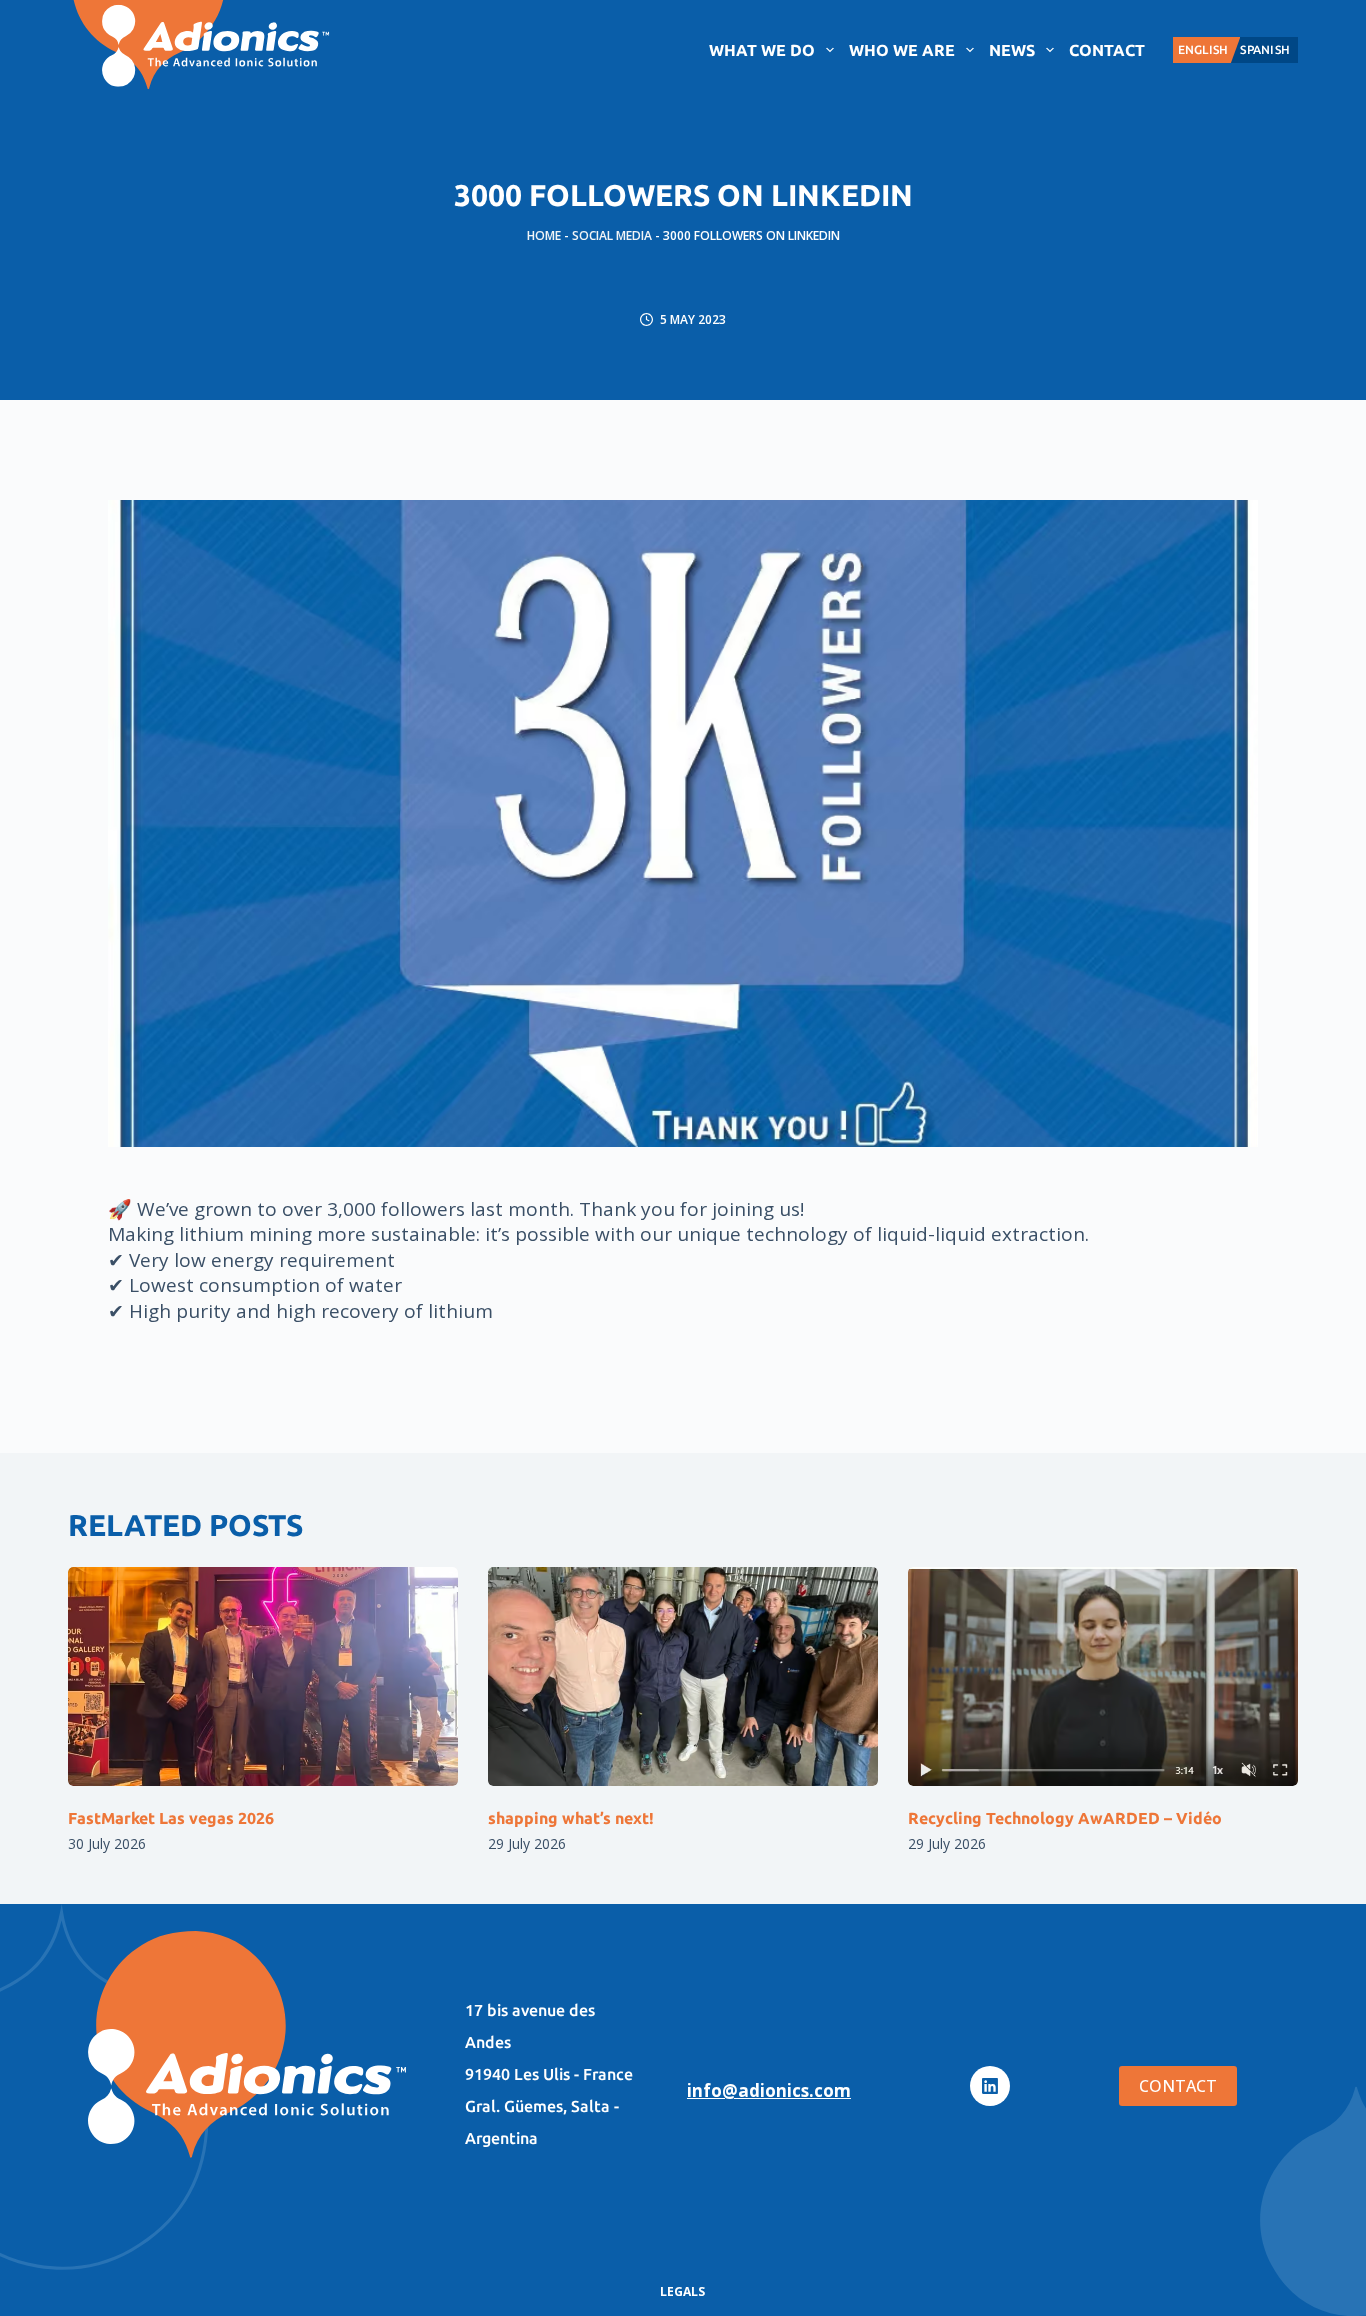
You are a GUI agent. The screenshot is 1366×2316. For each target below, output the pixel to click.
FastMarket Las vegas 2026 (171, 1818)
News (1012, 50)
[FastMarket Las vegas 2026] (263, 1676)
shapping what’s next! (571, 1818)
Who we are (902, 50)
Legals (682, 2292)
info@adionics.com (769, 2090)
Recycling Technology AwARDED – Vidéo (1065, 1818)
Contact (1107, 50)
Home (544, 235)
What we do (762, 50)
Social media (612, 235)
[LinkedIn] (990, 2086)
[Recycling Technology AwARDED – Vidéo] (1103, 1676)
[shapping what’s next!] (683, 1676)
